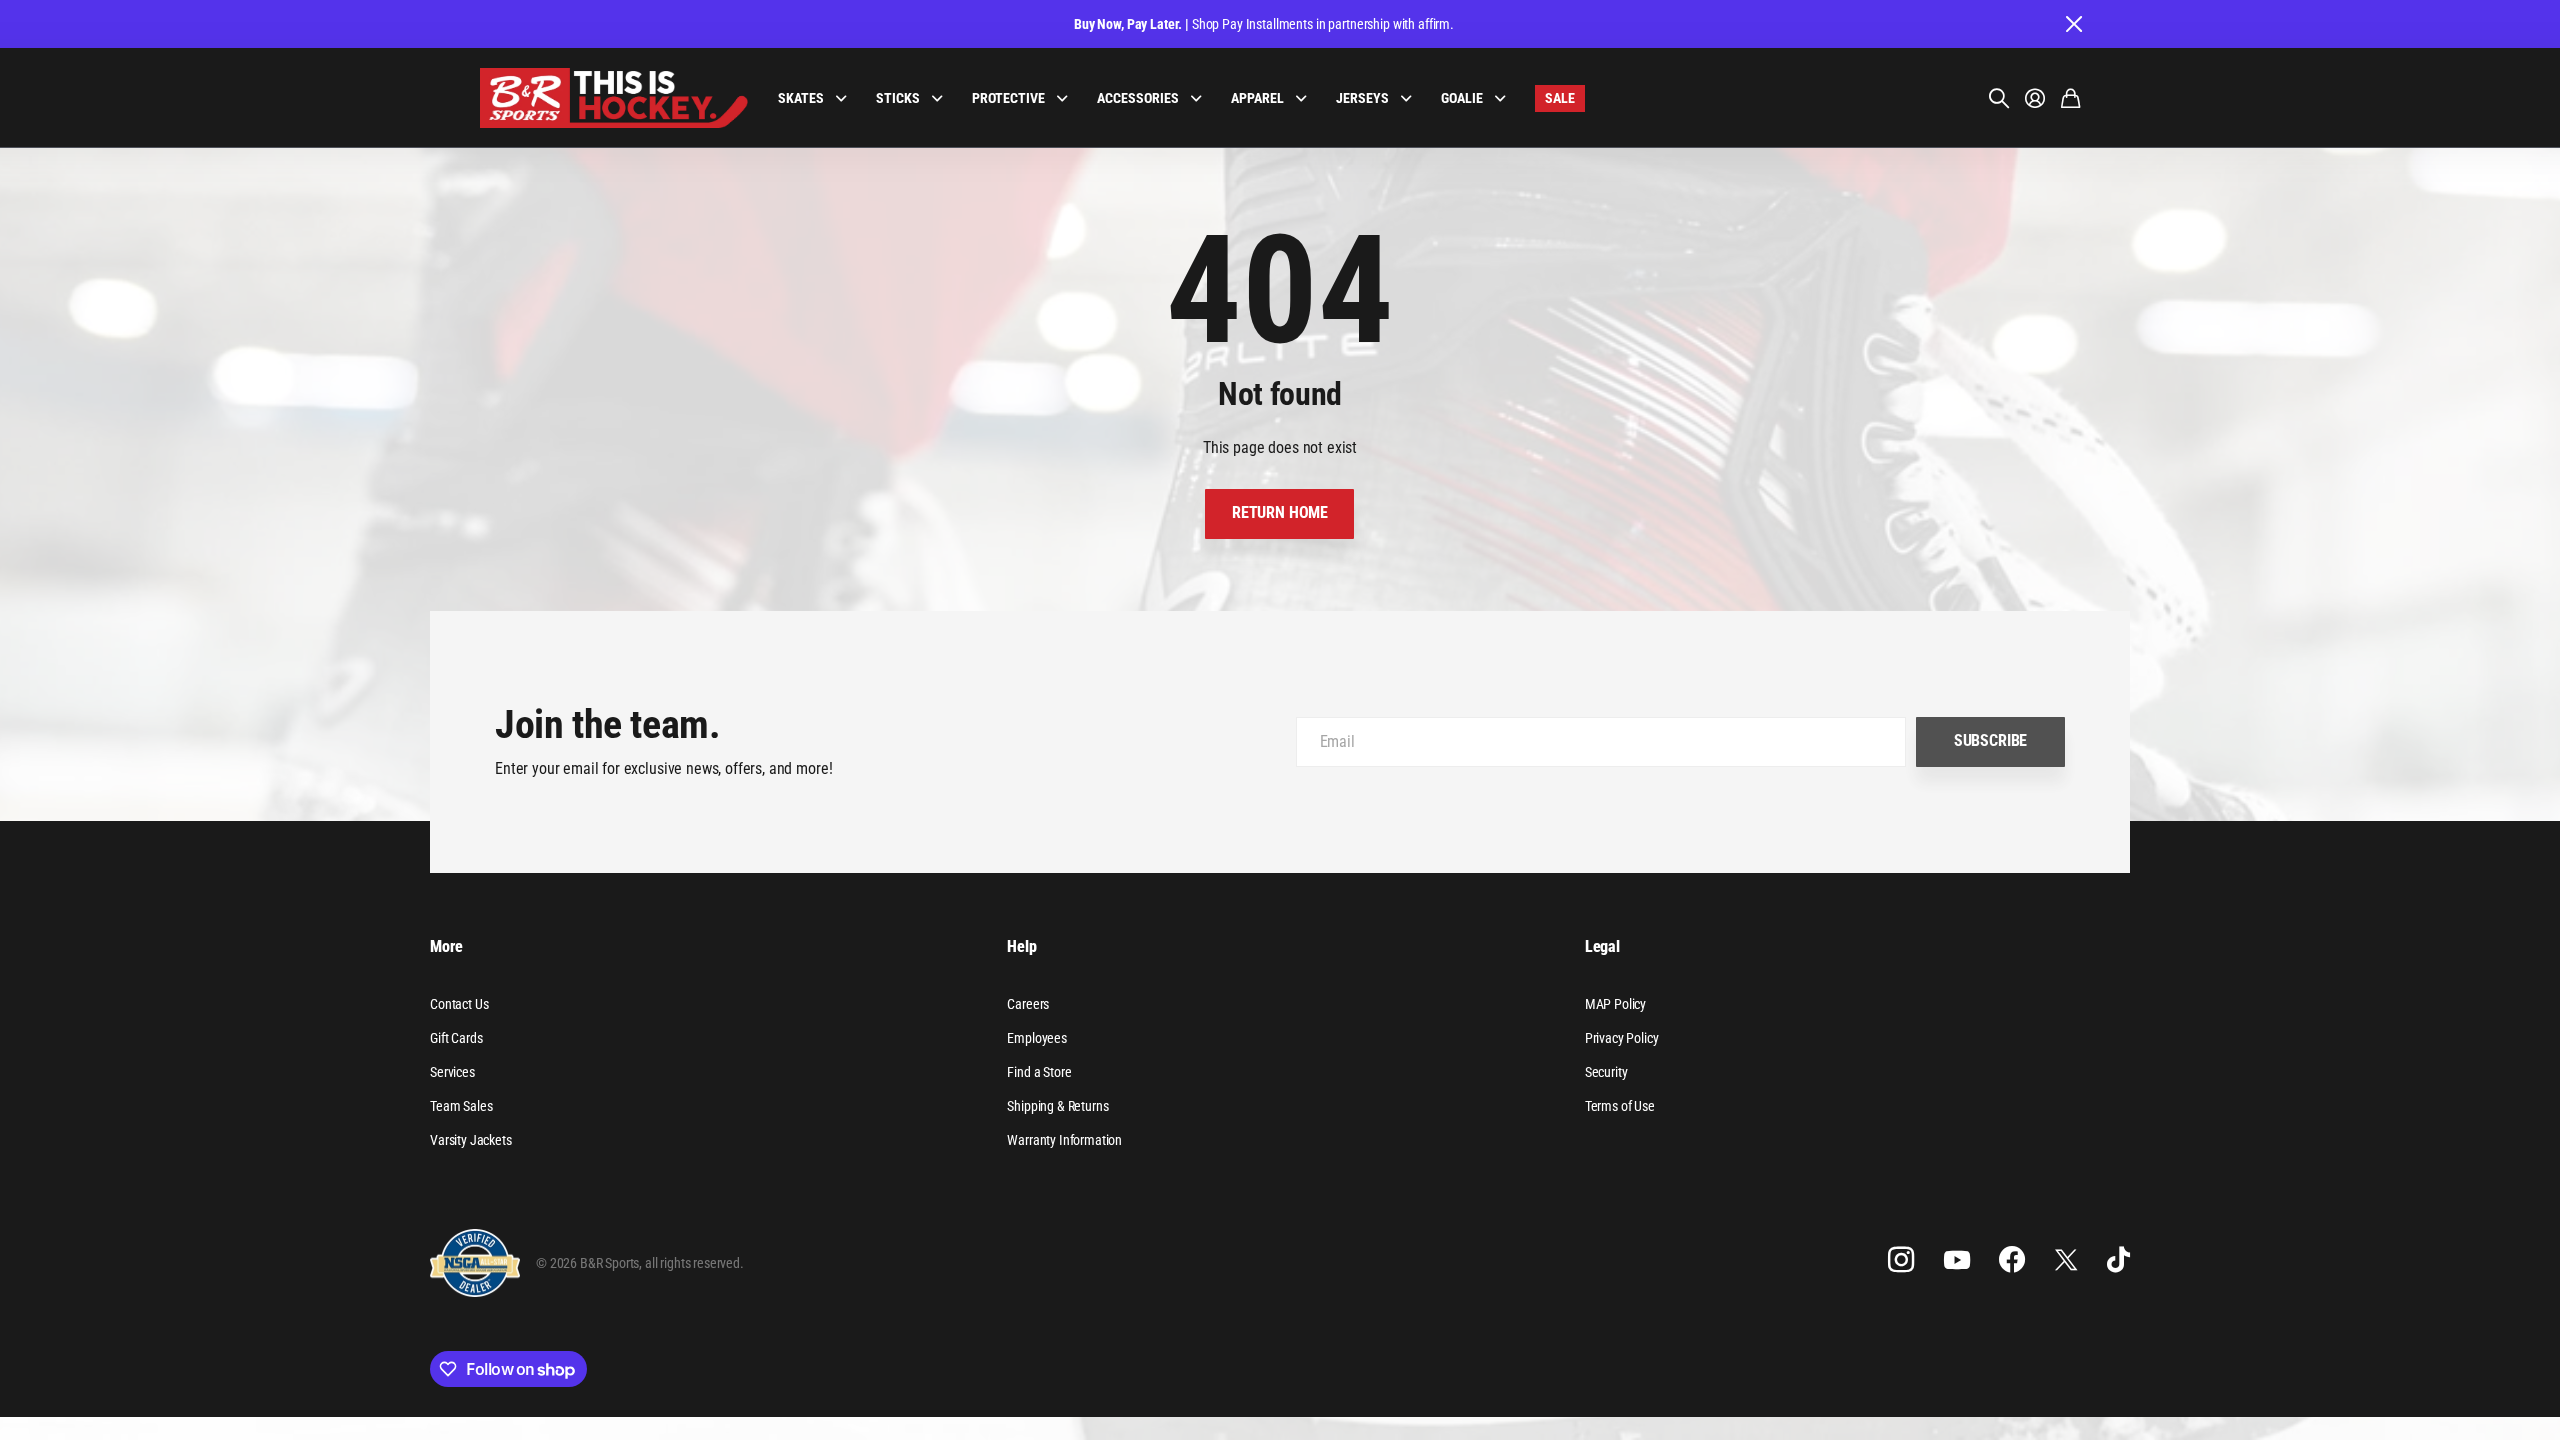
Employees (1037, 1038)
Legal (1602, 946)
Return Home (1280, 512)
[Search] (1999, 98)
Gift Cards (456, 1038)
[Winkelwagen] (2070, 98)
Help (1021, 946)
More (446, 946)
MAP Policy (1615, 1004)
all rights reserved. (694, 1263)
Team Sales (461, 1106)
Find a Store (1039, 1072)
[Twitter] (2066, 1259)
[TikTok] (2118, 1260)
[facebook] (2012, 1260)
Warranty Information (1064, 1140)
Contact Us (459, 1004)
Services (452, 1072)
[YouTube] (1957, 1260)
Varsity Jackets (471, 1140)
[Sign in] (2035, 98)
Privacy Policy (1622, 1038)
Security (1606, 1072)
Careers (1028, 1004)
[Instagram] (1901, 1260)
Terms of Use (1620, 1106)
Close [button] (2073, 24)
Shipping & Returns (1057, 1106)
